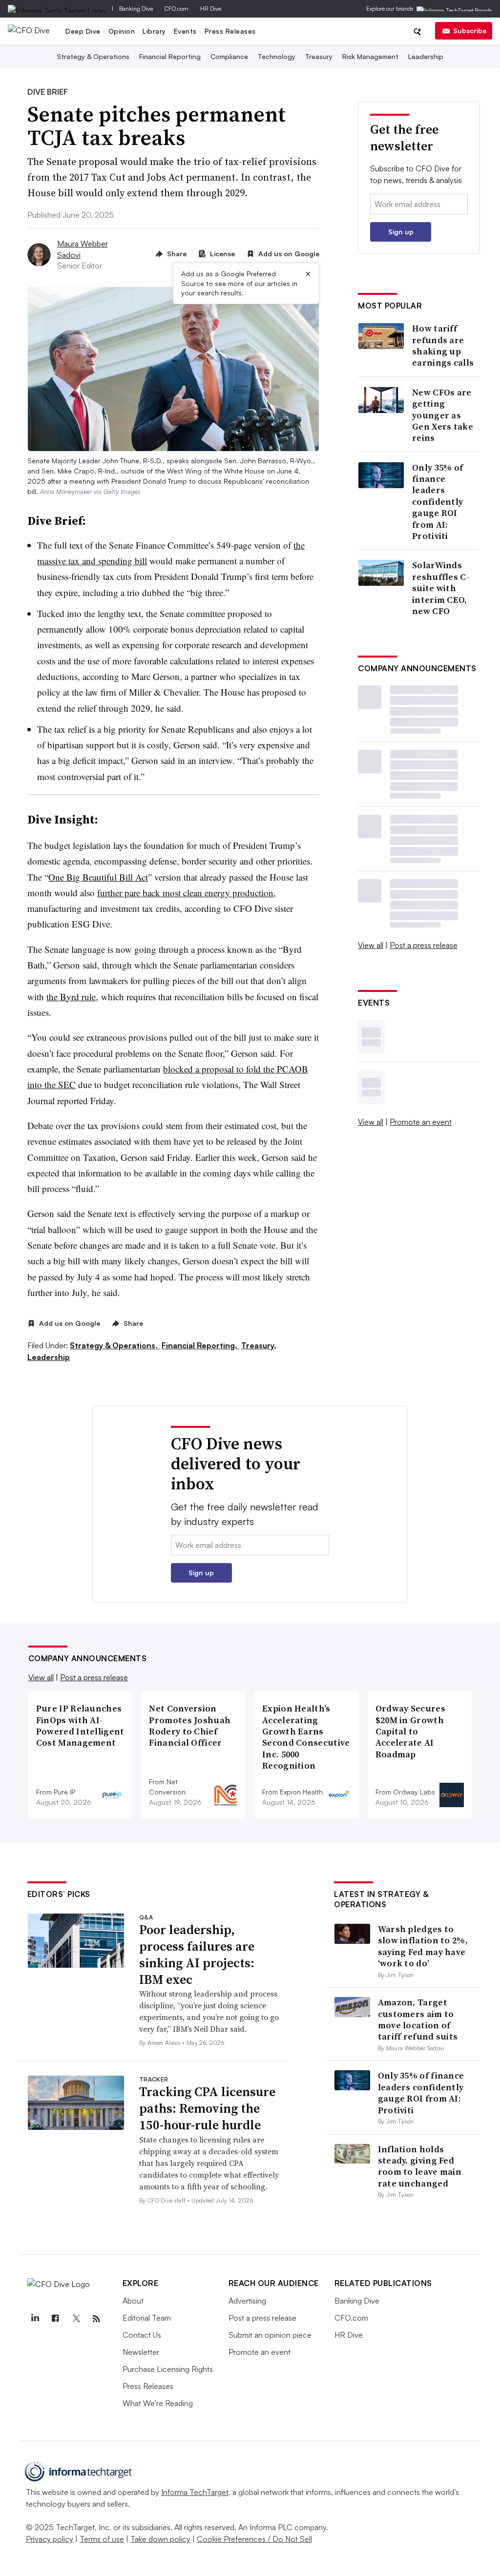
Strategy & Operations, (115, 1345)
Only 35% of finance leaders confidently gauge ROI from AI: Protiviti (437, 502)
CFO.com (177, 9)
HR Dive (211, 9)
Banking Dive (136, 9)
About (133, 2301)
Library (154, 31)
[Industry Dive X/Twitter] (76, 2319)
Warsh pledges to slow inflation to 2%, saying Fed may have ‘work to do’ (423, 1946)
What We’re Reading (158, 2403)
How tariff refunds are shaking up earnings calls (443, 346)
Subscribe (470, 31)
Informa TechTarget (195, 2492)
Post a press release (424, 945)
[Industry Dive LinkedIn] (35, 2319)
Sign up (401, 232)
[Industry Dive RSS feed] (97, 2319)
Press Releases (230, 31)
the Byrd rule (71, 997)
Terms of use (102, 2539)
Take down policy (160, 2539)
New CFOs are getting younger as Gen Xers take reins (443, 415)
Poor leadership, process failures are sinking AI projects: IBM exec (197, 1954)
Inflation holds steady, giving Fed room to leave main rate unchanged (420, 2166)
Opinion (122, 31)
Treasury (319, 56)
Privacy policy (50, 2539)
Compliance (229, 56)
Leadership (426, 56)
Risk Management (370, 56)
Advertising (247, 2301)
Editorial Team (147, 2318)
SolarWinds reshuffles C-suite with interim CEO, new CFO (441, 588)
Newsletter (141, 2352)
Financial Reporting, (200, 1345)
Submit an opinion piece (270, 2335)
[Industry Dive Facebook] (56, 2319)
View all (371, 945)
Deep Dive (83, 31)
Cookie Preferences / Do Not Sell (254, 2539)
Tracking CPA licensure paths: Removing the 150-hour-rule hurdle (207, 2108)
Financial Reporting (170, 56)
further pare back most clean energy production (185, 893)
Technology (277, 56)
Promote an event (421, 1122)
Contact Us (142, 2335)
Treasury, (259, 1345)
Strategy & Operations (93, 56)
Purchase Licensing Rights (168, 2369)
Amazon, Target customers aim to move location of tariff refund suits (418, 2019)
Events (185, 31)
